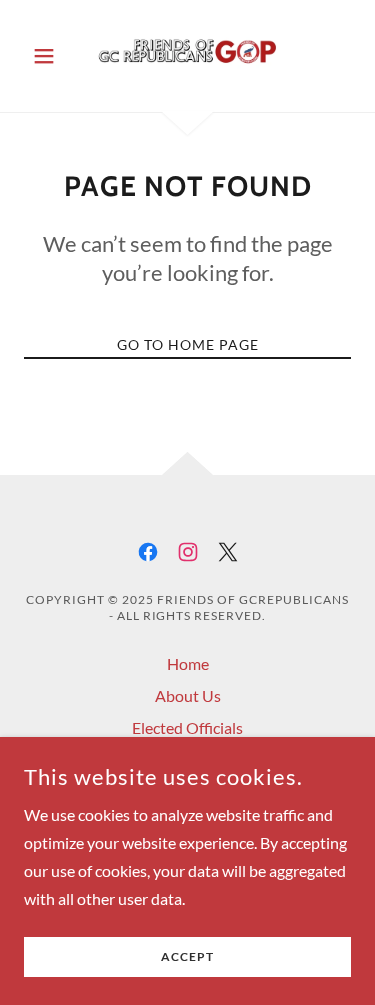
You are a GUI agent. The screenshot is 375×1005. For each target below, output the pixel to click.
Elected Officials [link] (187, 727)
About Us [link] (188, 695)
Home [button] (188, 663)
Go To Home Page (188, 344)
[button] (48, 56)
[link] (187, 56)
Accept (187, 957)
